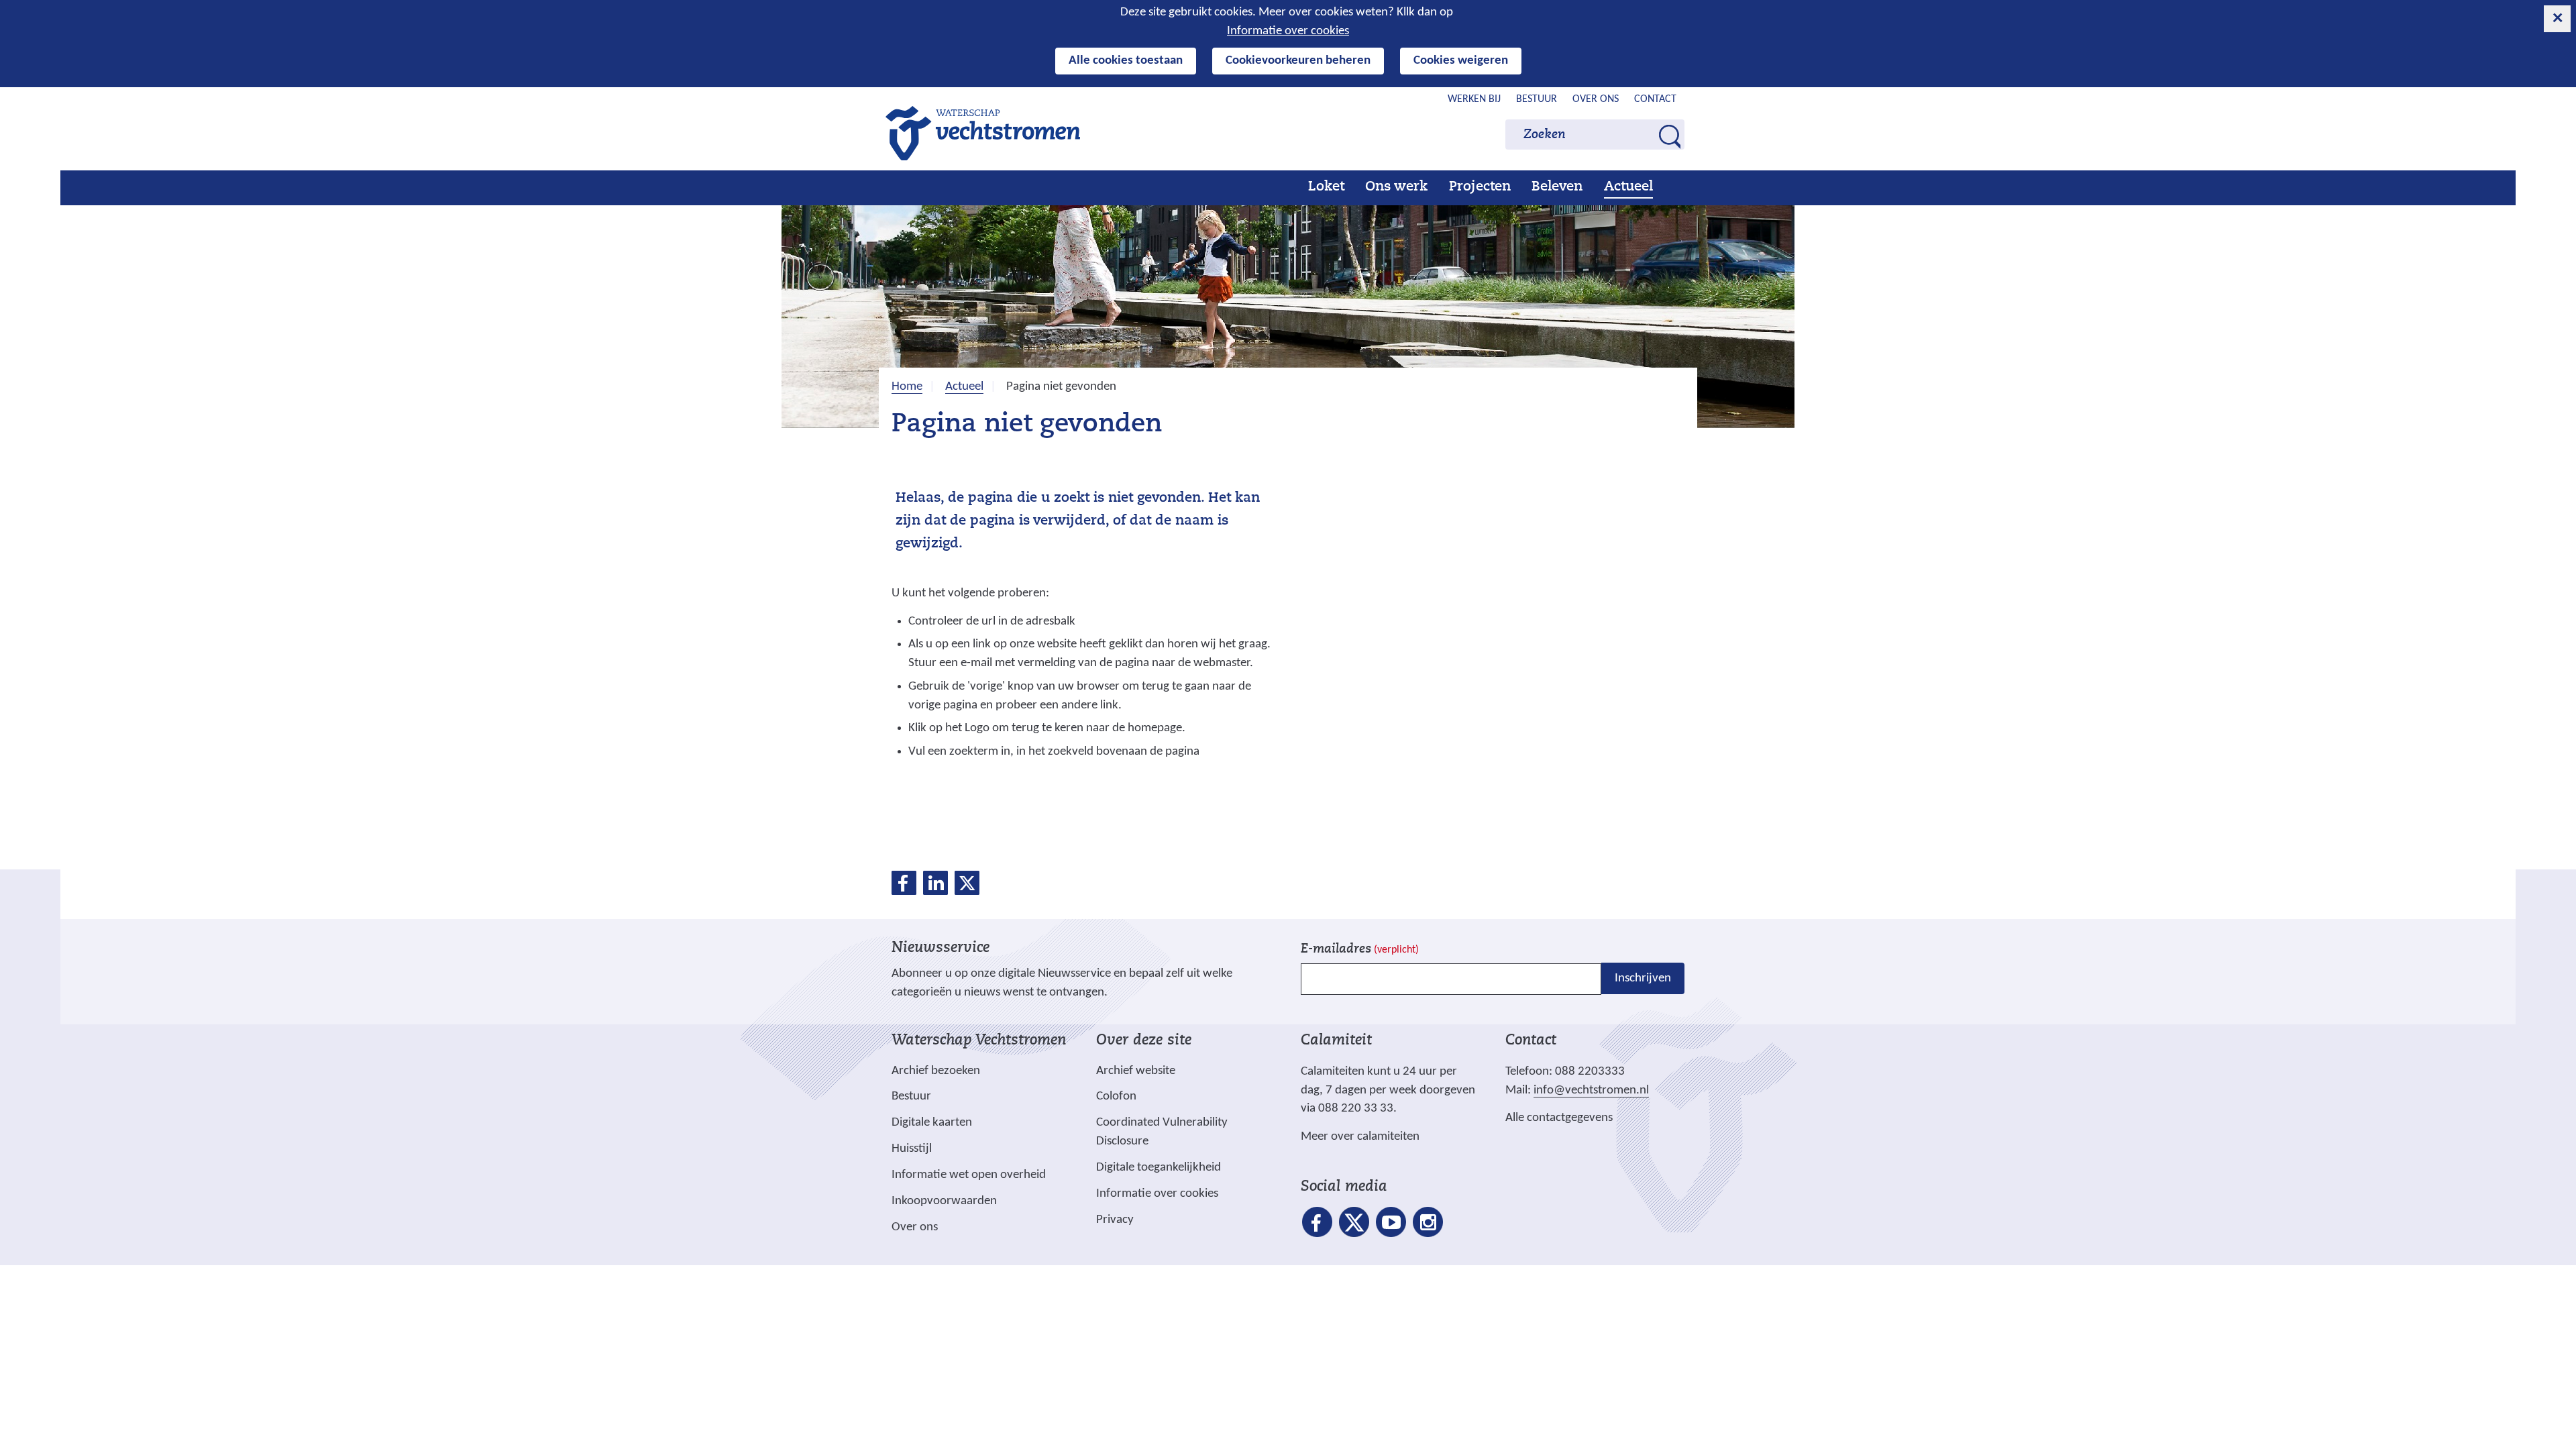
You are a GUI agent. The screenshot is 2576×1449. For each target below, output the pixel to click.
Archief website (1136, 1071)
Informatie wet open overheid (969, 1175)
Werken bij (1474, 99)
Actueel (1628, 187)
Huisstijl (912, 1149)
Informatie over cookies (1288, 31)
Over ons (1596, 99)
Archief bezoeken (936, 1071)
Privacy (1115, 1220)
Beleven (1557, 187)
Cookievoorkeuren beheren (1298, 61)
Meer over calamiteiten (1360, 1137)
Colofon (1116, 1096)
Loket (1326, 187)
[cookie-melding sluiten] (2557, 19)
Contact (1655, 99)
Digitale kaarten (932, 1123)
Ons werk (1396, 187)
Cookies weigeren (1461, 61)
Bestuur (1537, 99)
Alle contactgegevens (1559, 1118)
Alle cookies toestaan (1126, 61)
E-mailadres (1360, 950)
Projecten (1480, 187)
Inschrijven (1643, 978)
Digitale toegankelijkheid (1159, 1168)
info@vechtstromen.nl (1591, 1090)
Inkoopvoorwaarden (944, 1201)
